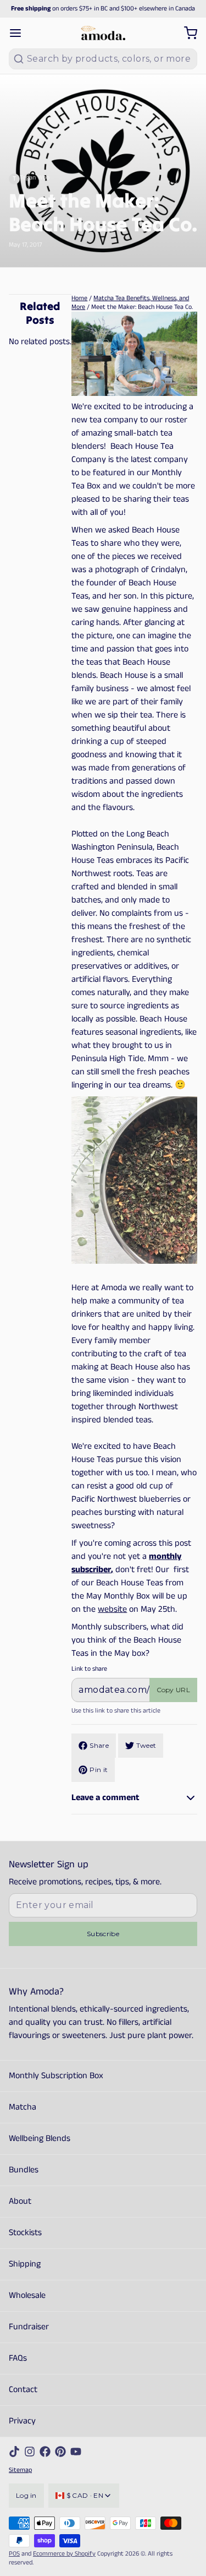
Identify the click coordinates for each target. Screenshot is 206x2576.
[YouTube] (76, 2452)
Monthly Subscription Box (56, 2076)
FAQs (18, 2358)
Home (79, 298)
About (20, 2201)
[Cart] (186, 33)
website (112, 1609)
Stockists (25, 2233)
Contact (23, 2390)
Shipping (25, 2264)
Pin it (99, 1770)
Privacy (22, 2421)
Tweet (146, 1745)
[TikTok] (14, 2452)
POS (14, 2554)
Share (99, 1745)
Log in (26, 2495)
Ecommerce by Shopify (64, 2554)
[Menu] (20, 33)
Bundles (24, 2170)
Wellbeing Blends (40, 2138)
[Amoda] (103, 33)
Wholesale (27, 2295)
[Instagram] (30, 2452)
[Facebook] (45, 2452)
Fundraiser (29, 2327)
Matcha (23, 2107)
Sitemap (20, 2470)
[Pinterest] (60, 2452)
